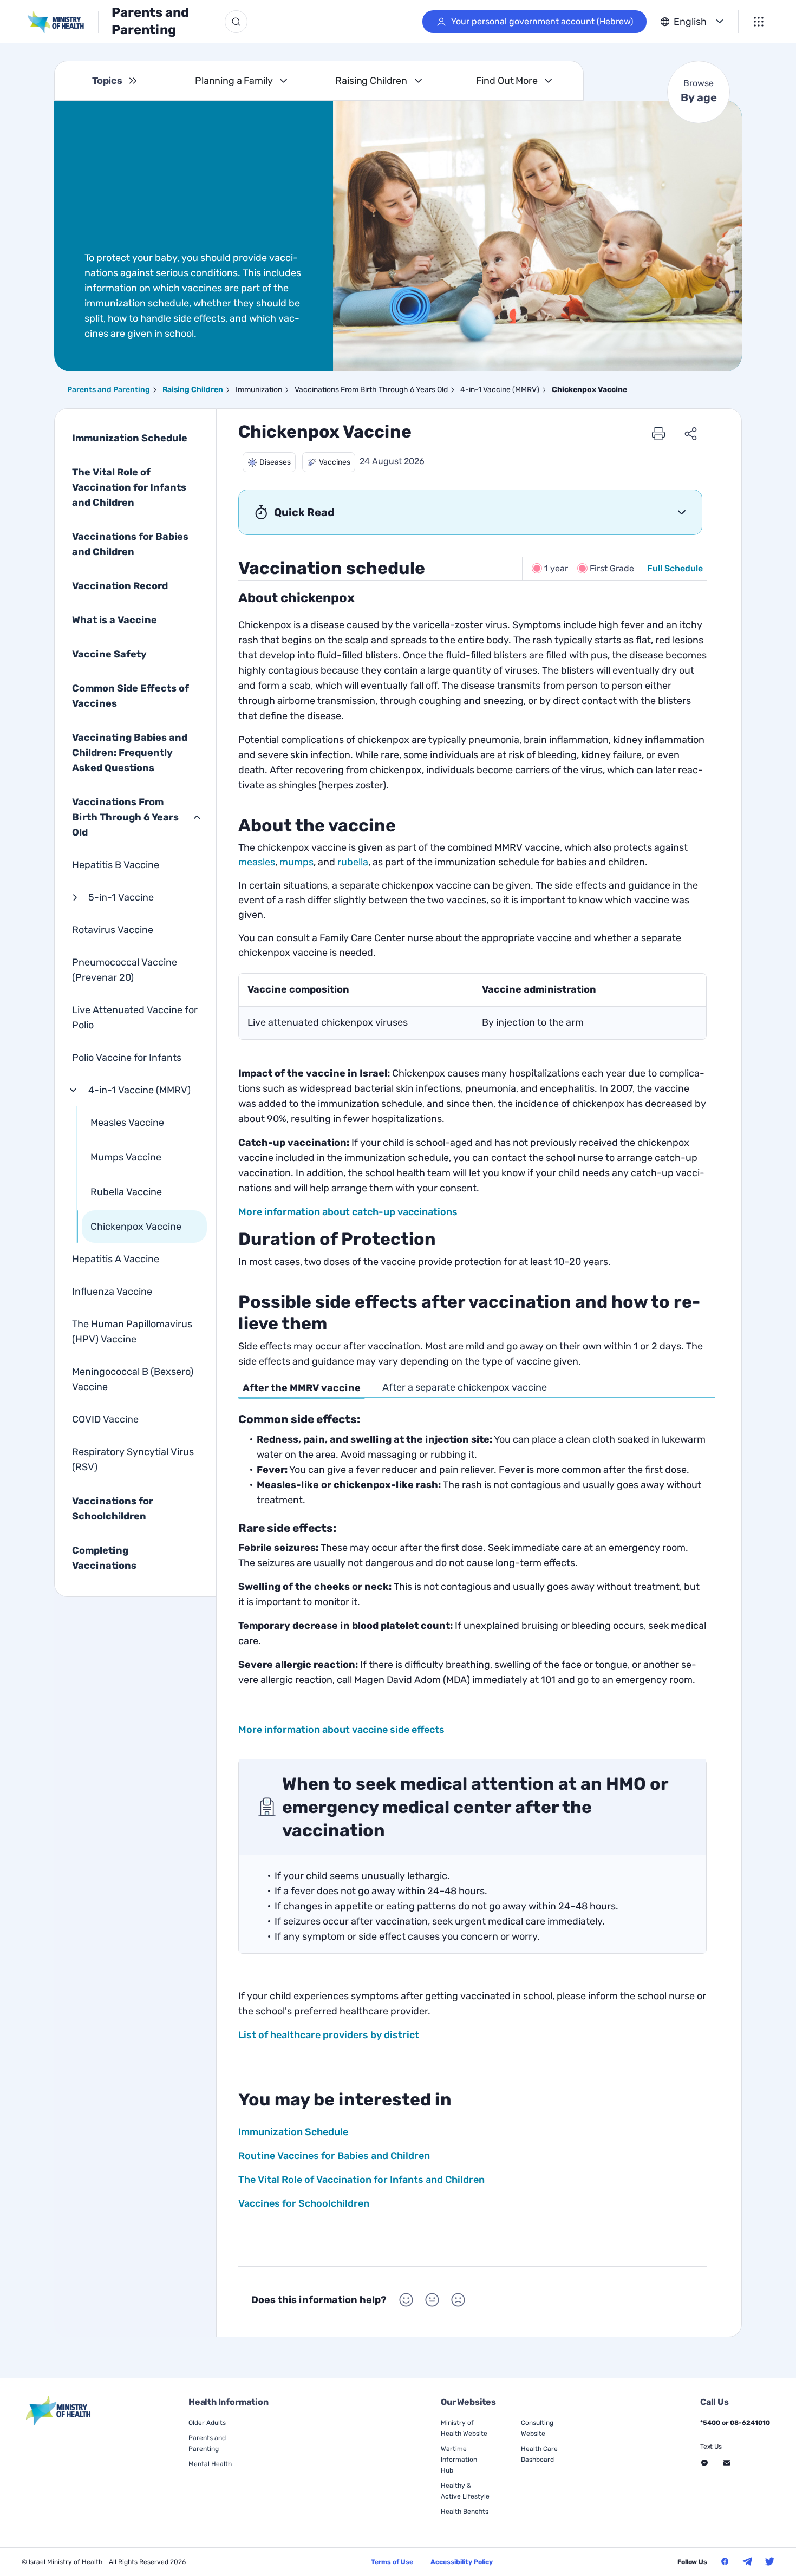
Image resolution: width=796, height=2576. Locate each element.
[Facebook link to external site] (725, 2561)
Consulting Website (537, 2428)
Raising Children (371, 81)
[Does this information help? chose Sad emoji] (458, 2300)
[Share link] (691, 433)
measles (257, 862)
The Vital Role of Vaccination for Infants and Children (129, 487)
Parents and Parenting (150, 21)
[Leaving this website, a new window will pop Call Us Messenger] (704, 2463)
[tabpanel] (472, 1550)
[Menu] (759, 22)
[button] (269, 462)
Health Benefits (465, 2512)
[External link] (59, 2411)
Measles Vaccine (127, 1123)
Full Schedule (675, 568)
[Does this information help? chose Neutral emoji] (432, 2300)
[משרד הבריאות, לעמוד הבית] (63, 22)
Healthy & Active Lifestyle (465, 2491)
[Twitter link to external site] (770, 2561)
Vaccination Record (120, 586)
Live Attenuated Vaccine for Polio (135, 1018)
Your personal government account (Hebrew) (542, 21)
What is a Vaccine (115, 620)
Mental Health (210, 2464)
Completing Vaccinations (104, 1558)
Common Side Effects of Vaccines (131, 696)
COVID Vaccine (105, 1419)
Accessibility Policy (462, 2562)
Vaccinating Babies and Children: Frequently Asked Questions (130, 753)
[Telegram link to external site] (747, 2561)
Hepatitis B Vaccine (116, 865)
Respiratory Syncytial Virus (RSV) (133, 1459)
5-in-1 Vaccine (121, 897)
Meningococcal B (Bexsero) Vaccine (133, 1379)
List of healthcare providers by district (329, 2035)
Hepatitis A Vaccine (116, 1259)
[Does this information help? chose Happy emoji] (406, 2300)
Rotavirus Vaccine (113, 930)
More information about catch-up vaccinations (348, 1212)
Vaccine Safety (109, 654)
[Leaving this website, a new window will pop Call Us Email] (727, 2463)
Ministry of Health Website (464, 2428)
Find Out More (507, 81)
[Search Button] (236, 22)
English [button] (690, 22)
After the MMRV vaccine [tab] (302, 1388)
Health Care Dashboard (539, 2454)
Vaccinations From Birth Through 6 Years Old (125, 817)
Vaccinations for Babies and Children (130, 544)
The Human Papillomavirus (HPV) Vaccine (132, 1332)
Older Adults (207, 2423)
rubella (353, 862)
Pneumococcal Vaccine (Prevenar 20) (125, 970)
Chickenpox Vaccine (136, 1227)
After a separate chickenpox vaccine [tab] (465, 1387)
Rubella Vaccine (126, 1192)
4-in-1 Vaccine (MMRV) (139, 1090)
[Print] (658, 433)
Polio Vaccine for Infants (127, 1058)
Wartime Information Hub (459, 2460)
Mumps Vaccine (126, 1157)
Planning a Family (234, 81)
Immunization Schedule (130, 438)
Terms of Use (392, 2562)
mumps (296, 862)
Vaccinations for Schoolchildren (113, 1509)
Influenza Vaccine (112, 1292)
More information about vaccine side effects (341, 1730)
